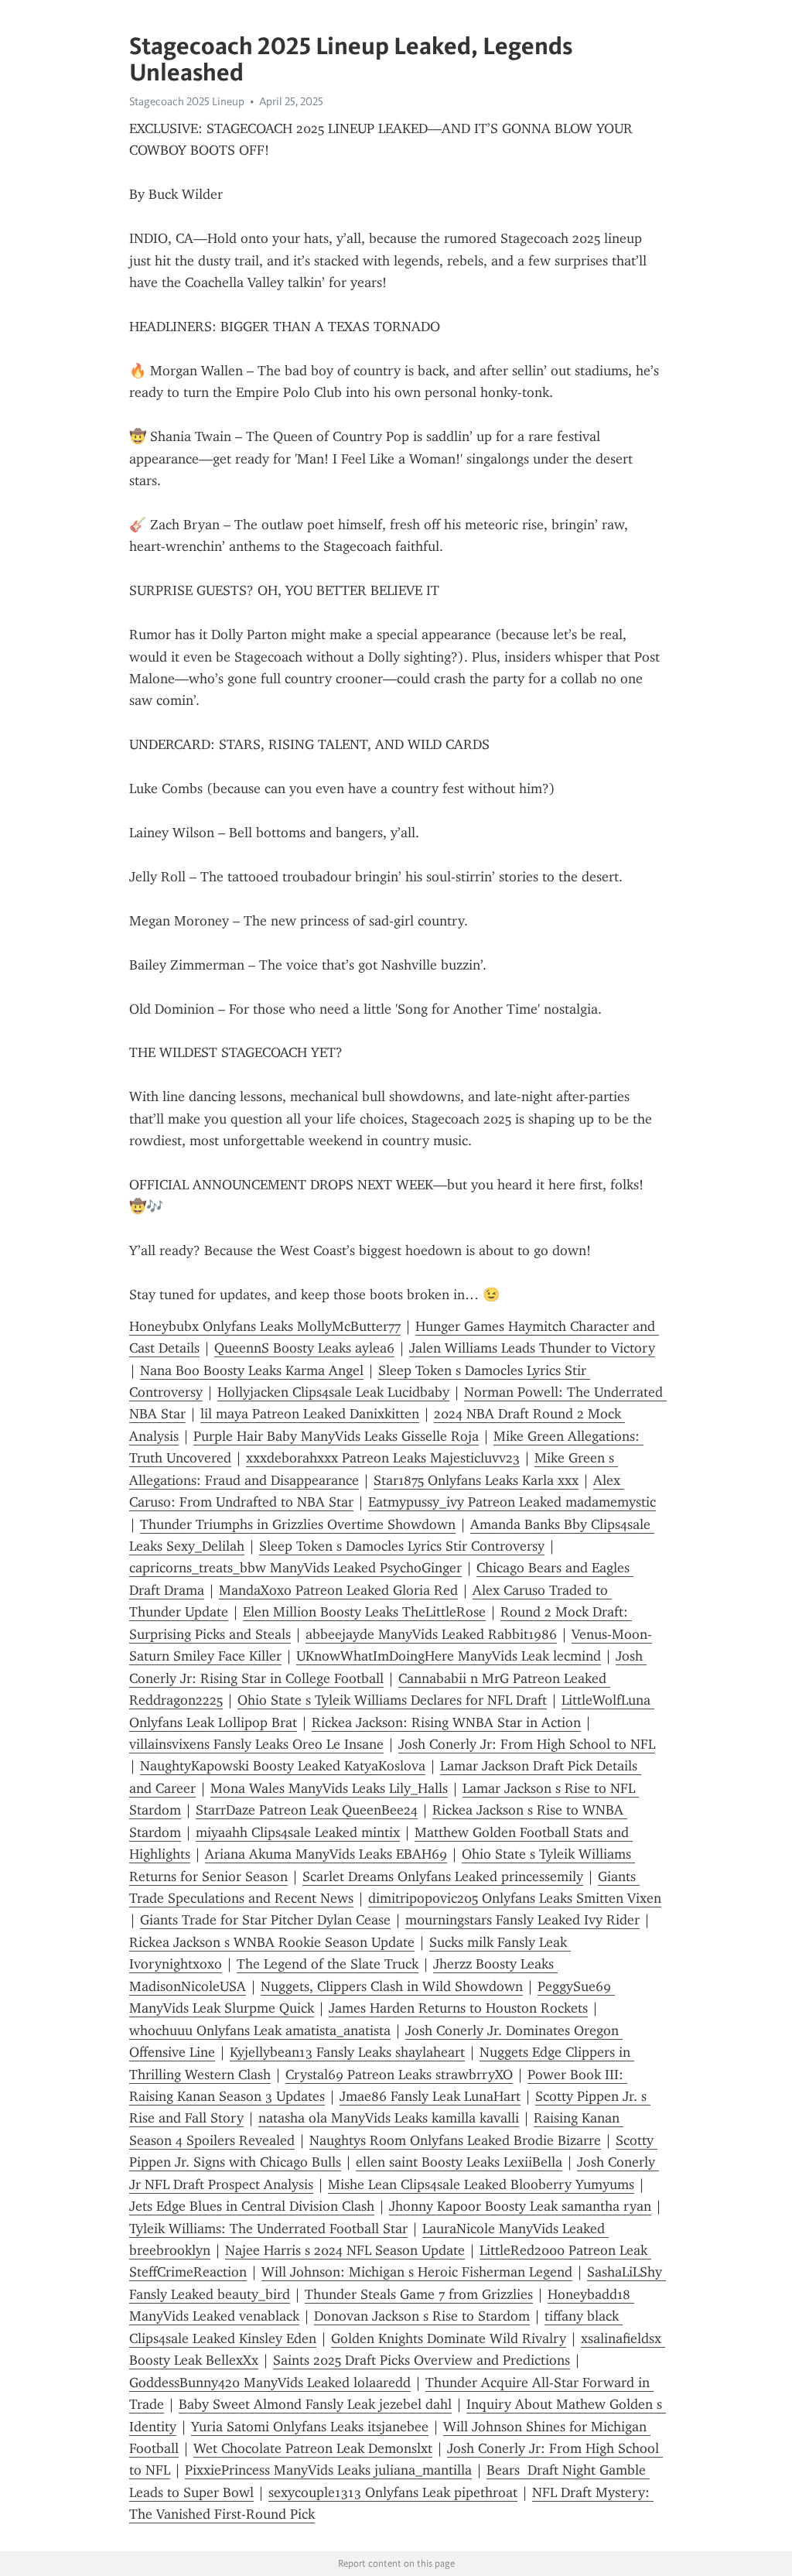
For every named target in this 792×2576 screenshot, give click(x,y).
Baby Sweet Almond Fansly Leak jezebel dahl (315, 2404)
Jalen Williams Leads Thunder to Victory (532, 1348)
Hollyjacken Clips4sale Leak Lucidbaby (333, 1392)
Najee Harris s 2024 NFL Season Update (345, 2250)
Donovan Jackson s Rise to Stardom (422, 2316)
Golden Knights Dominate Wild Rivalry (449, 2338)
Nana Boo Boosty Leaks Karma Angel (252, 1370)
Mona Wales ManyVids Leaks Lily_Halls (329, 1788)
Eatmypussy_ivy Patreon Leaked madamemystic (512, 1502)
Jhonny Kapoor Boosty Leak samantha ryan (520, 2206)
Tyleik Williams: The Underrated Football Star (268, 2229)
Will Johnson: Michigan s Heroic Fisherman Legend (417, 2272)
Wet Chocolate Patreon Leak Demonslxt (313, 2448)
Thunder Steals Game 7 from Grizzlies (419, 2294)
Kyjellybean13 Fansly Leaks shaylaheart (347, 2052)
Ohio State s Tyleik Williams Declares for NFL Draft (392, 1700)
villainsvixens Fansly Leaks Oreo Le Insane (256, 1744)
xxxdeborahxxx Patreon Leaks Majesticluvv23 (383, 1458)
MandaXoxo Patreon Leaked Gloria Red (338, 1590)
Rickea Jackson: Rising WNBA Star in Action (446, 1722)
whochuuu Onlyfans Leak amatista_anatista (260, 2030)
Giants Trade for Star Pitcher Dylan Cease (265, 1920)
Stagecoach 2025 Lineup (187, 101)
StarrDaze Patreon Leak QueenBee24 (307, 1810)
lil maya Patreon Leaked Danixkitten (310, 1414)
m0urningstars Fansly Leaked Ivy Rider (522, 1920)
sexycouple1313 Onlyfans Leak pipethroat (393, 2492)
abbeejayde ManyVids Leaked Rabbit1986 (431, 1634)
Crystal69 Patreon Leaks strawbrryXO (399, 2075)
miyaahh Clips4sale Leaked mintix (298, 1832)
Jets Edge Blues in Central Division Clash (252, 2206)
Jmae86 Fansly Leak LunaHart (430, 2096)
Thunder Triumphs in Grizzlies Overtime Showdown (298, 1524)
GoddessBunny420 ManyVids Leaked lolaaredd (270, 2383)
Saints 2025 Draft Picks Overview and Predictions (422, 2360)
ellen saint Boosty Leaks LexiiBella (459, 2162)
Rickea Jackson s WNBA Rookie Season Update (272, 1942)
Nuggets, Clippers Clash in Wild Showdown (392, 1986)
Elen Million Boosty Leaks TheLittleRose (364, 1612)
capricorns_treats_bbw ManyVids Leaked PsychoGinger (295, 1568)
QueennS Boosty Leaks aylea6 (304, 1348)
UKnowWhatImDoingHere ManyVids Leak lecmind (449, 1656)
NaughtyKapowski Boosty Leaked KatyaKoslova (283, 1766)
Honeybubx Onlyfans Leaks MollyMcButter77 (265, 1326)
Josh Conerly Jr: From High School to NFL (527, 1744)
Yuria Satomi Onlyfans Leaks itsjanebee (310, 2427)
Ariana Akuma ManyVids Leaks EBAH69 (326, 1854)
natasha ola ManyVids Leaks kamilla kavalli (389, 2118)
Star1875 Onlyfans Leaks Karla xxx (476, 1480)
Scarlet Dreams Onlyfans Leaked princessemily (443, 1876)
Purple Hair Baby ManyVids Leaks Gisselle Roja (336, 1436)
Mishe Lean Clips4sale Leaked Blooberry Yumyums (481, 2184)
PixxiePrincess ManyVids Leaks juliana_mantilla (328, 2470)
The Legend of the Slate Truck (328, 1964)
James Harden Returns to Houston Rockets (458, 2008)
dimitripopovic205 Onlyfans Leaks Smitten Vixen (515, 1898)
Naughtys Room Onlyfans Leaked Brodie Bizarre (455, 2140)
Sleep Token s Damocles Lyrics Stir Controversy (402, 1546)
